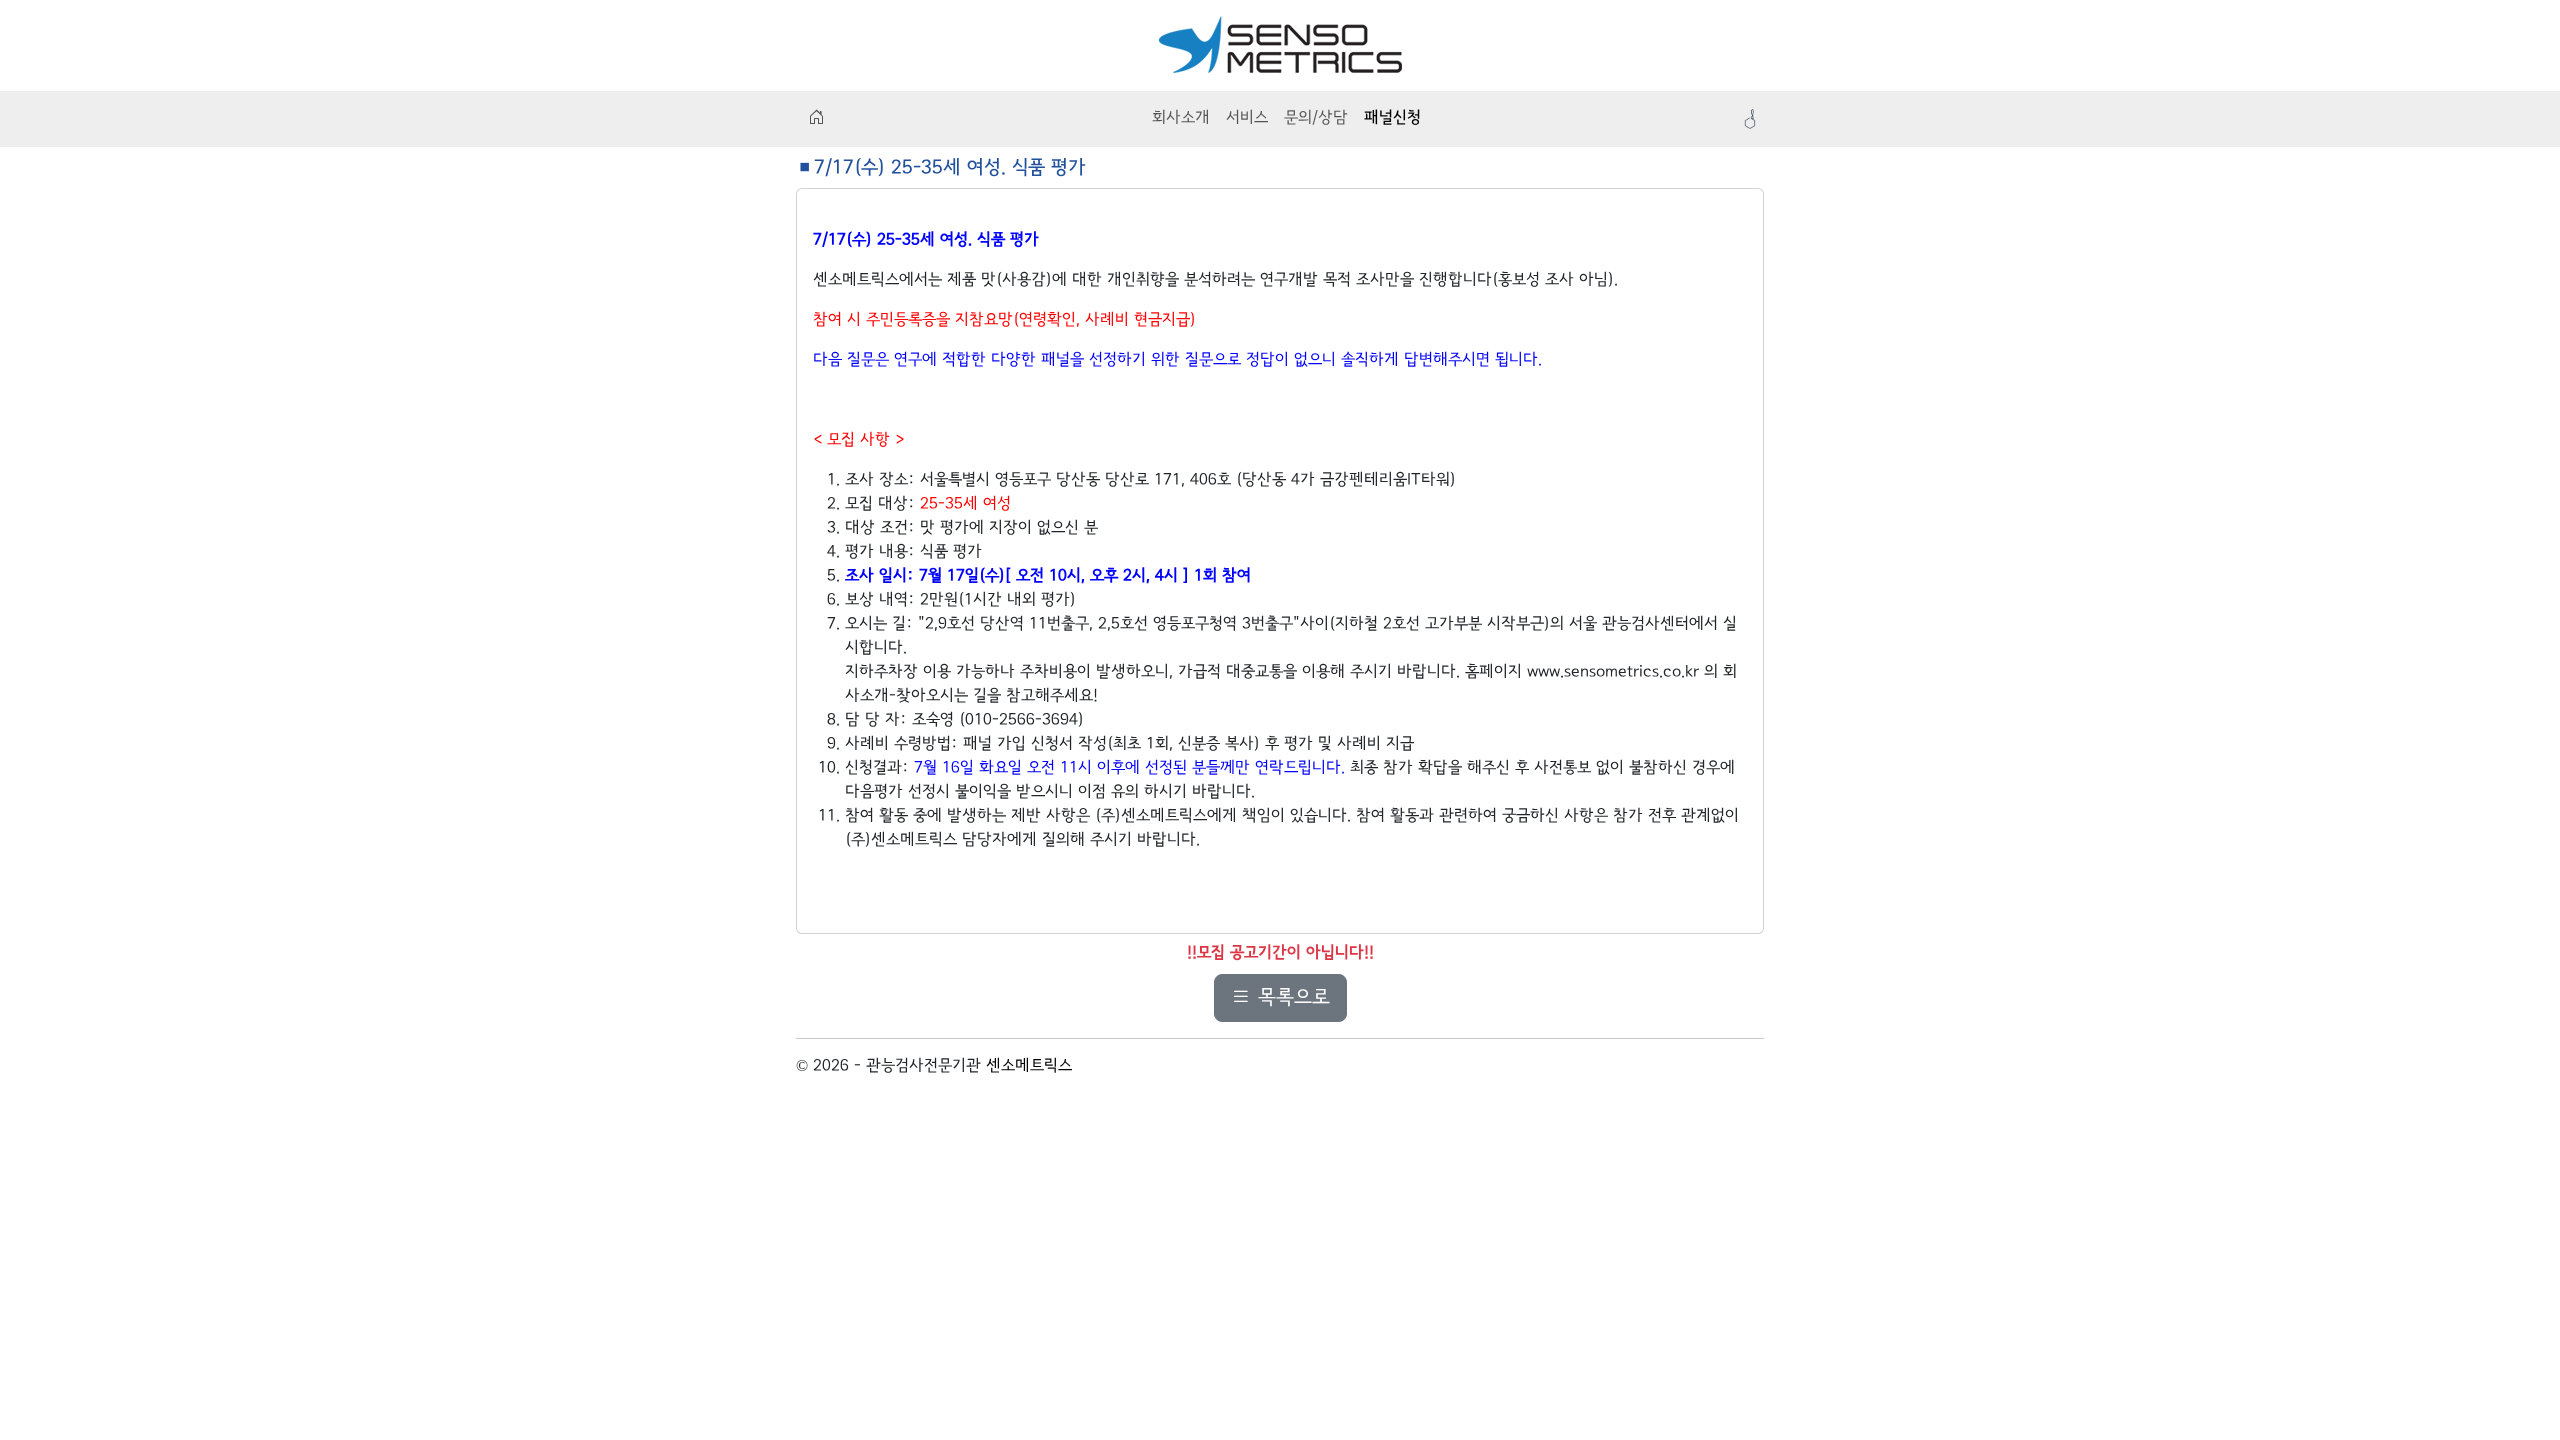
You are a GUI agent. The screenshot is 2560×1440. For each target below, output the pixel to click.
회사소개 (1181, 118)
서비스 (1247, 118)
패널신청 (1392, 118)
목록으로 (1290, 998)
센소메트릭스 (1029, 1066)
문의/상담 (1316, 118)
